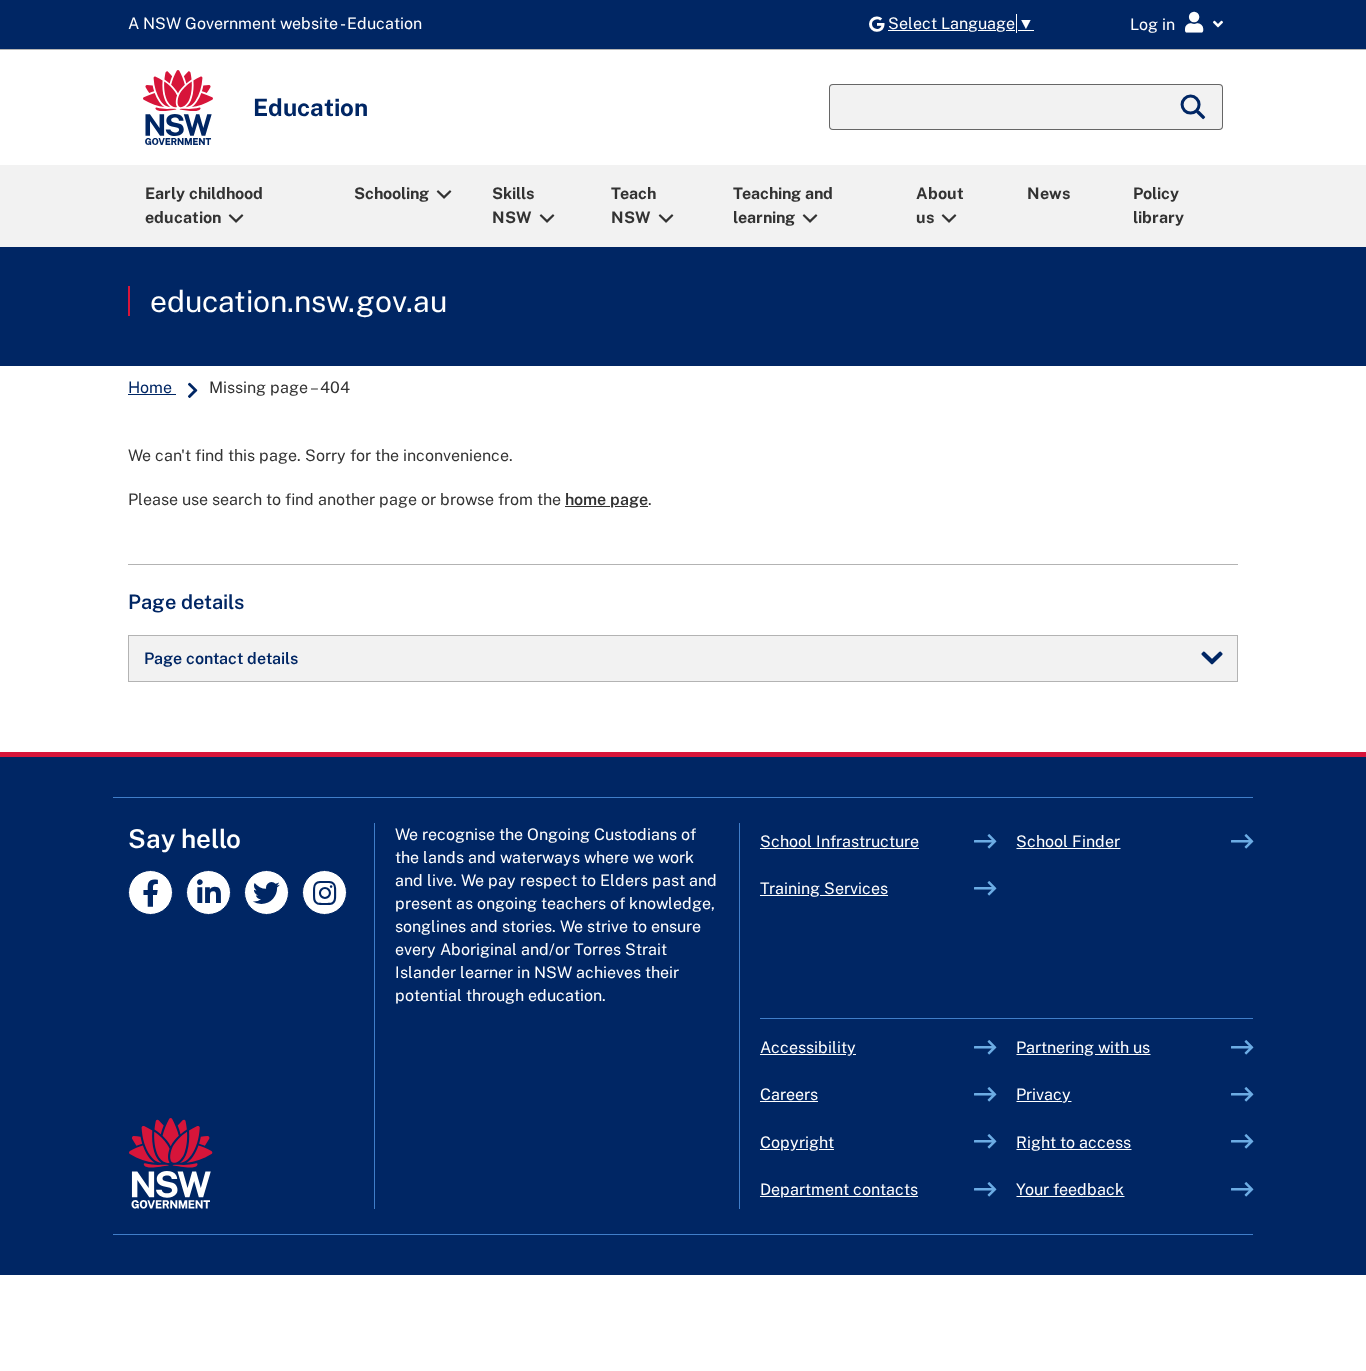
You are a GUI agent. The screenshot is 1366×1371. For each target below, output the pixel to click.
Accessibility (808, 1047)
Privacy (1043, 1094)
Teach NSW (633, 205)
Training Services (867, 888)
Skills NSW (513, 205)
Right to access (1073, 1142)
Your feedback (1070, 1189)
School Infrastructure (867, 841)
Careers (789, 1094)
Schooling (391, 193)
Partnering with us (1083, 1047)
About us (940, 205)
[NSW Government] (170, 1163)
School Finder (1068, 841)
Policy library (1158, 205)
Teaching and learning (783, 205)
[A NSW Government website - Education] (280, 24)
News (1048, 193)
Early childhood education (204, 205)
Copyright (797, 1142)
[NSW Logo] (178, 107)
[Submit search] (1194, 107)
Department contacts (839, 1189)
